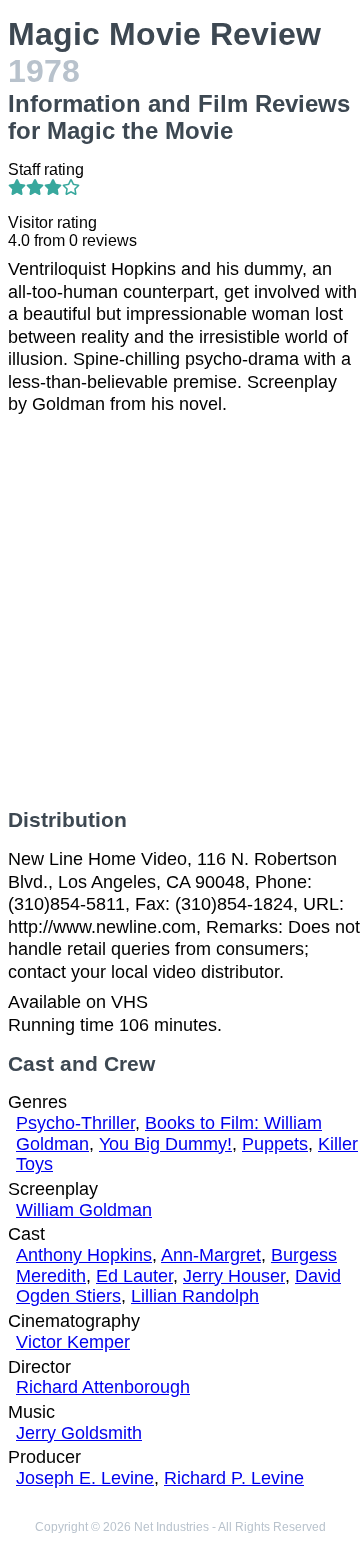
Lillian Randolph (195, 1296)
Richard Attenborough (103, 1387)
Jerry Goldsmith (79, 1433)
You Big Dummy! (165, 1144)
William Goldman (84, 1210)
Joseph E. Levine (85, 1478)
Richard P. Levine (234, 1478)
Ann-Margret (211, 1255)
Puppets (275, 1144)
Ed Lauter (134, 1276)
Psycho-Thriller (75, 1123)
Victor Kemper (73, 1342)
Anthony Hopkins (84, 1255)
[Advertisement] (180, 612)
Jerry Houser (234, 1276)
